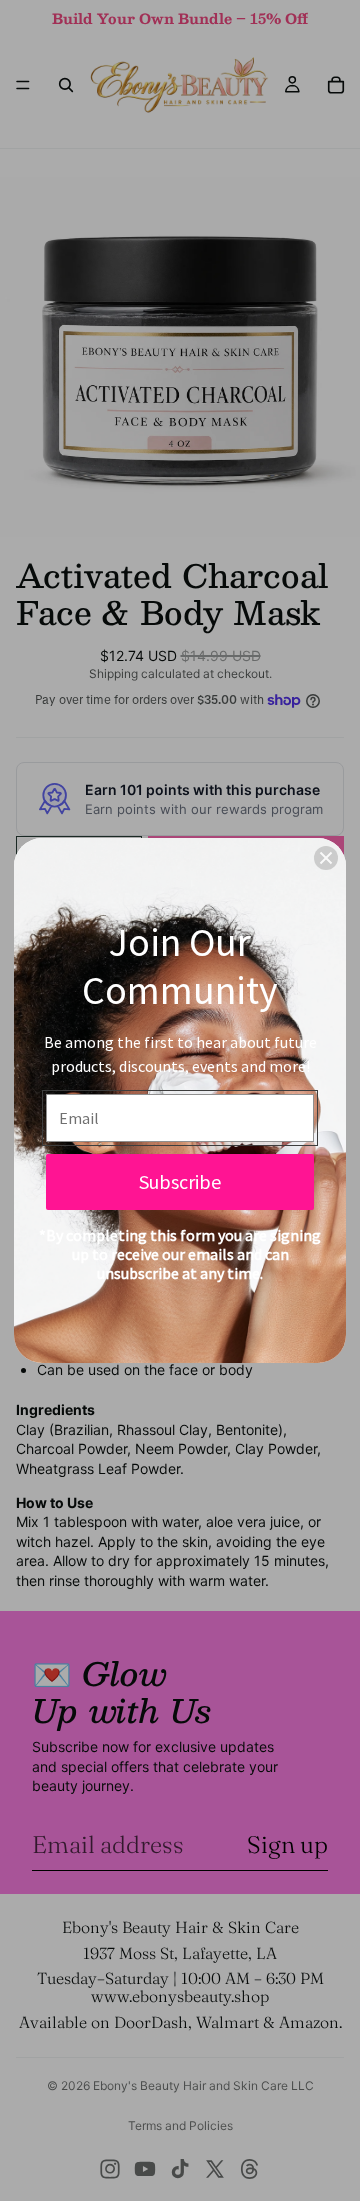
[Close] (326, 858)
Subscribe (180, 1181)
